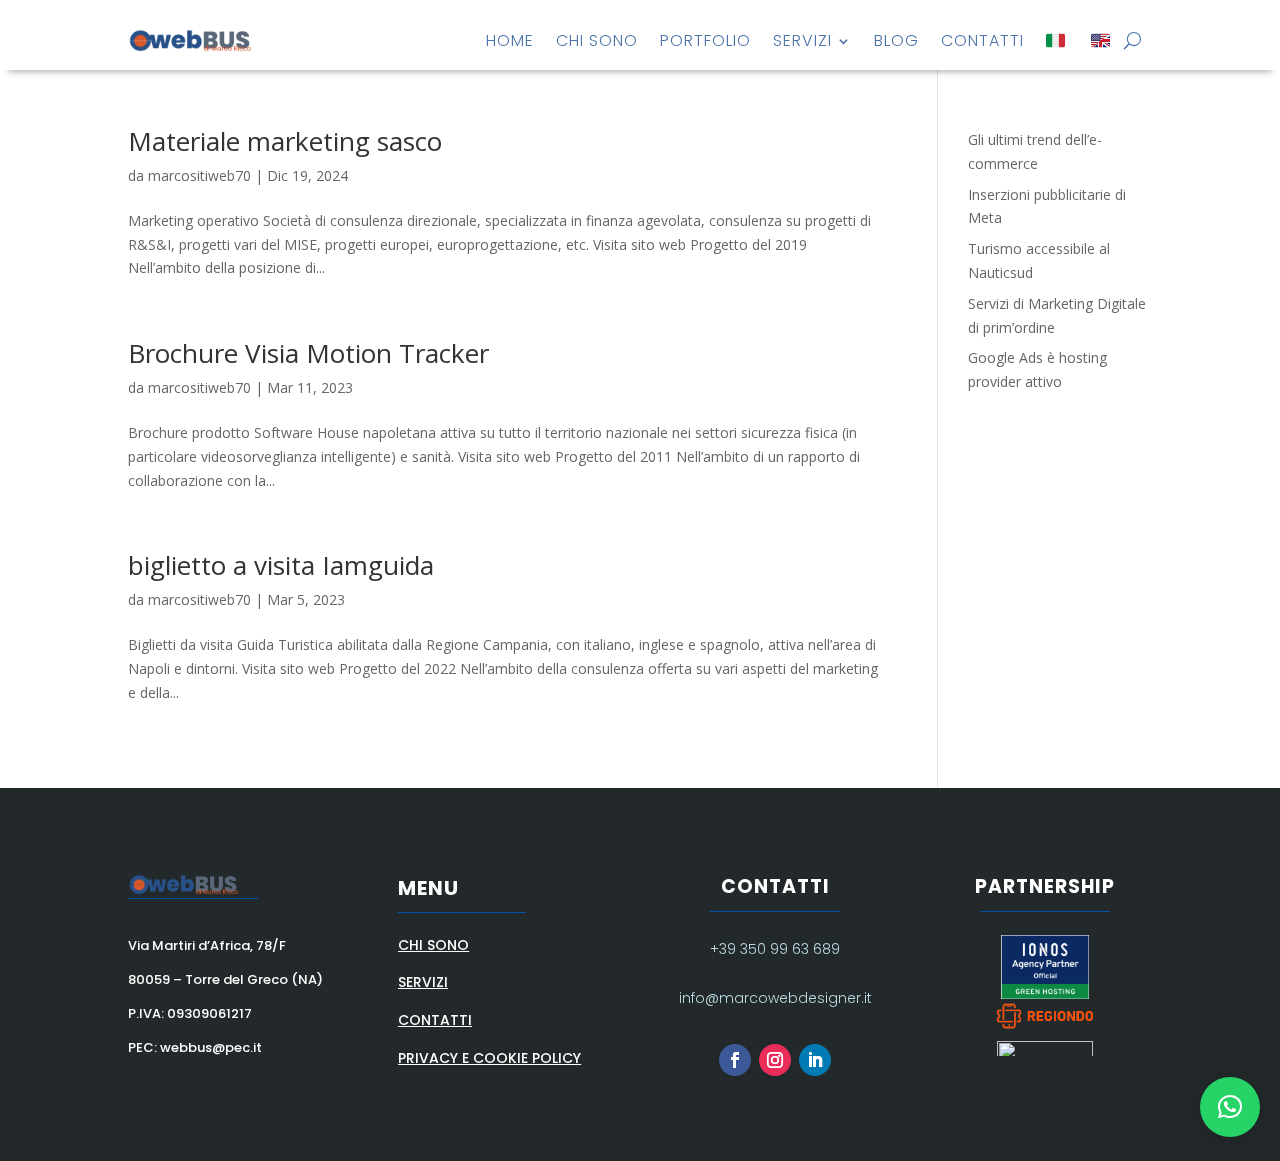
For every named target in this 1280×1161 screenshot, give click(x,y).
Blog (896, 40)
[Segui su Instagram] (775, 1060)
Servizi (802, 40)
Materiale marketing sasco (285, 141)
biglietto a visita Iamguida (281, 565)
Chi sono (597, 40)
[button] (1230, 1107)
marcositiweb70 (199, 175)
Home (510, 40)
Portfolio (705, 40)
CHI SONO (433, 945)
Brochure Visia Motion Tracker (308, 353)
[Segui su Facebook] (735, 1060)
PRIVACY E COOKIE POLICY (489, 1058)
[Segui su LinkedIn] (815, 1060)
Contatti (982, 40)
